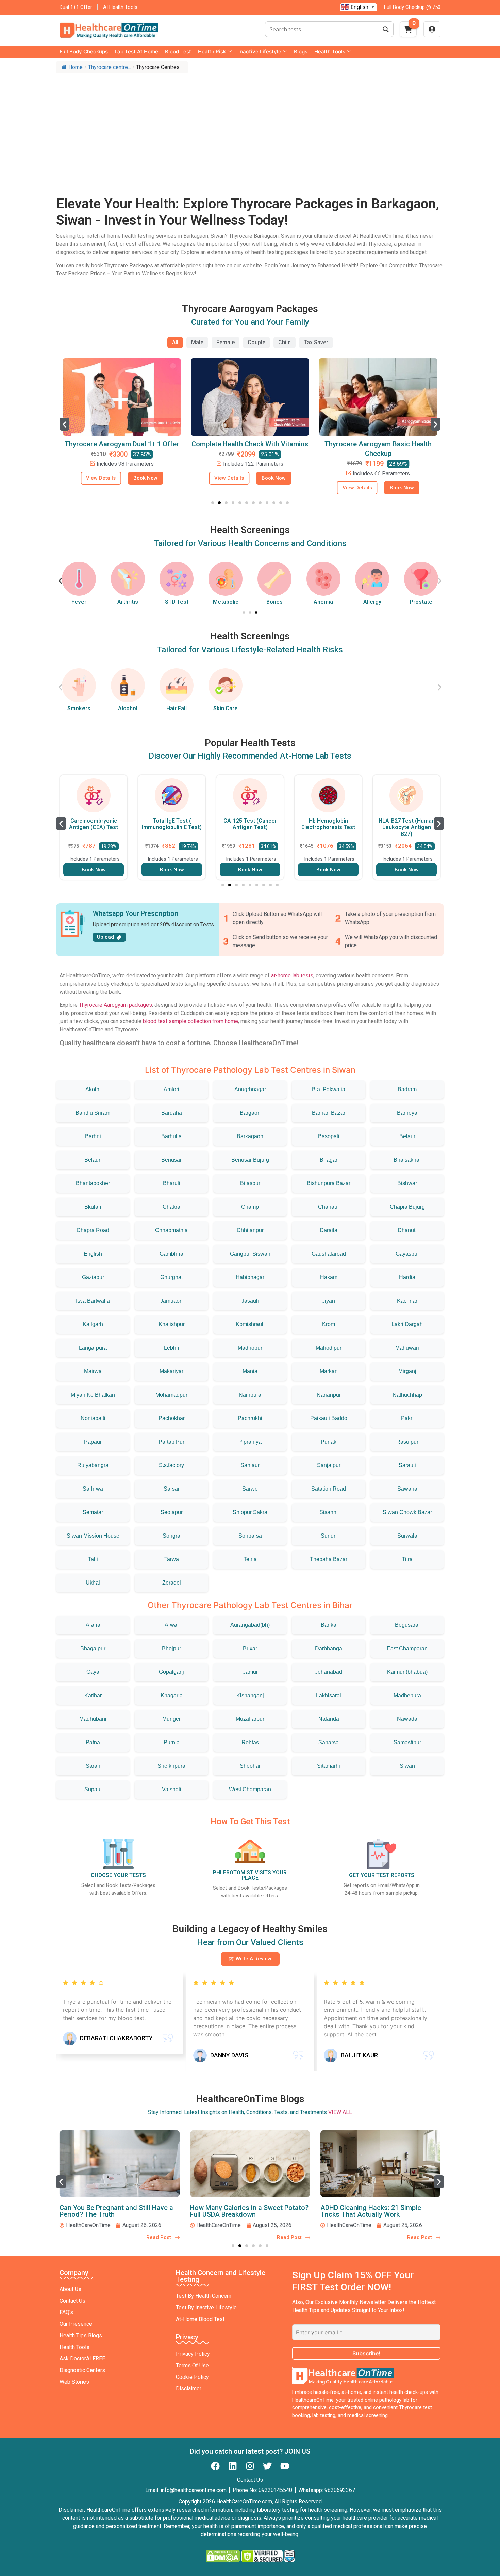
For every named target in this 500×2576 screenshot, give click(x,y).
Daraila (329, 1230)
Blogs (301, 52)
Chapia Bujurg (407, 1207)
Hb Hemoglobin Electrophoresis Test (250, 824)
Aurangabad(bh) (250, 1625)
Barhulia (171, 1136)
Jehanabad (329, 1672)
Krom (329, 1324)
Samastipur (407, 1742)
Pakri (407, 1418)
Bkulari (93, 1207)
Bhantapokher (93, 1183)
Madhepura (407, 1695)
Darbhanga (329, 1648)
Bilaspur (250, 1183)
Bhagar (329, 1160)
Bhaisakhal (407, 1160)
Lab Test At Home (136, 52)
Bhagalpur (93, 1648)
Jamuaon (171, 1301)
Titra (407, 1559)
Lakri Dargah (407, 1324)
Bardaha (172, 1113)
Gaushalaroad (329, 1254)
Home (76, 67)
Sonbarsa (250, 1536)
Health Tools (330, 52)
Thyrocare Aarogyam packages (115, 1005)
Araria (93, 1625)
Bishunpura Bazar (329, 1183)
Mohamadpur (171, 1395)
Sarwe (250, 1489)
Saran (93, 1766)
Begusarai (407, 1625)
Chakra (171, 1207)
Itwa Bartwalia (93, 1301)
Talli (93, 1559)
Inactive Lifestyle (260, 52)
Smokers (79, 708)
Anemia (323, 602)
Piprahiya (250, 1442)
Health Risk (212, 52)
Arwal (172, 1625)
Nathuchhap (407, 1395)
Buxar (250, 1648)
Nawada (407, 1719)
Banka (329, 1625)
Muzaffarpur (250, 1719)
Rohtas (250, 1742)
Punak (329, 1442)
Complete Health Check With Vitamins (122, 444)
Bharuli (172, 1183)
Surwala (407, 1536)
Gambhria (171, 1254)
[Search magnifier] (386, 29)
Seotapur (172, 1512)
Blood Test (178, 52)
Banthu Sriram (93, 1113)
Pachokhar (172, 1418)
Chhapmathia (171, 1230)
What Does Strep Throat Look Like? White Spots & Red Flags (374, 2211)
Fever (79, 602)
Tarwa (172, 1559)
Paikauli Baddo (329, 1418)
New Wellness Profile (378, 444)
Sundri (329, 1536)
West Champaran (250, 1789)
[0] (408, 31)
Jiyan (329, 1301)
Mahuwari (407, 1348)
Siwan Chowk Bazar (407, 1512)
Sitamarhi (329, 1766)
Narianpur (329, 1395)
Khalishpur (172, 1324)
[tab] (175, 343)
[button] (64, 424)
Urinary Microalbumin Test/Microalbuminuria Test (407, 827)
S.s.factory (171, 1465)
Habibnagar (250, 1277)
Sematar (93, 1512)
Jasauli (250, 1301)
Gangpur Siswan (250, 1254)
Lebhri (172, 1348)
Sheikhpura (171, 1766)
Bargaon (250, 1113)
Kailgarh (93, 1324)
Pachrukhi (250, 1418)
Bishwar (407, 1183)
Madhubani (93, 1719)
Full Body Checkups (84, 52)
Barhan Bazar (329, 1113)
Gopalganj (171, 1672)
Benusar (171, 1160)
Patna (93, 1742)
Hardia (407, 1277)
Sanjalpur (329, 1465)
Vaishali (172, 1789)
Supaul (93, 1789)
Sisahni (329, 1512)
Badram (407, 1089)
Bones (274, 602)
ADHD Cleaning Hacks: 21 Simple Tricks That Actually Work (240, 2211)
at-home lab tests (292, 976)
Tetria (250, 1559)
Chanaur (329, 1207)
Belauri (93, 1160)
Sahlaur (250, 1465)
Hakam (329, 1277)
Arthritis (128, 602)
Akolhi (93, 1089)
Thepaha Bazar (329, 1559)
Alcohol (128, 708)
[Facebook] (215, 2466)
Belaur (407, 1136)
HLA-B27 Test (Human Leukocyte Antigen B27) (328, 827)
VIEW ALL (340, 2112)
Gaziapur (93, 1277)
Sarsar (172, 1489)
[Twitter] (267, 2466)
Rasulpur (407, 1442)
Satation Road (329, 1489)
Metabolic (226, 602)
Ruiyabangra (93, 1465)
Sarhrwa (93, 1489)
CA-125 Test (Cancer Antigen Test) (172, 824)
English (93, 1254)
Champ (250, 1207)
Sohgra (171, 1536)
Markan (329, 1371)
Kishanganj (250, 1695)
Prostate (421, 602)
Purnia (172, 1742)
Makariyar (171, 1371)
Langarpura (93, 1348)
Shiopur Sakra (250, 1512)
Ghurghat (171, 1277)
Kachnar (407, 1301)
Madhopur (250, 1348)
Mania (250, 1371)
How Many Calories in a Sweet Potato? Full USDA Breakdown (119, 2211)
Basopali (329, 1136)
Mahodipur (329, 1348)
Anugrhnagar (250, 1089)
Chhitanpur (250, 1230)
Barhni (93, 1136)
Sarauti (407, 1465)
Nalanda (329, 1719)
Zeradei (172, 1583)
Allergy (372, 602)
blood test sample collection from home (190, 1021)
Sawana (407, 1489)
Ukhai (93, 1583)
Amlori (171, 1089)
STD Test (177, 602)
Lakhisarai (329, 1695)
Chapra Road (93, 1230)
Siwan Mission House (93, 1536)
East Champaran (407, 1648)
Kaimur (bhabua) (407, 1672)
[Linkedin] (233, 2466)
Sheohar (250, 1766)
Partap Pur (171, 1442)
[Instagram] (250, 2466)
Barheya (407, 1113)
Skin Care (226, 708)
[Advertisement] (250, 128)
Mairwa (93, 1371)
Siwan (407, 1766)
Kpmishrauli (250, 1324)
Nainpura (250, 1395)
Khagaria (172, 1695)
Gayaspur (407, 1254)
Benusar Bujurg (250, 1160)
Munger (171, 1719)
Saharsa (329, 1742)
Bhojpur (171, 1648)
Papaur (93, 1442)
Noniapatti (93, 1418)
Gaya (93, 1672)
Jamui (250, 1672)
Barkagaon (250, 1136)
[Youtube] (285, 2466)
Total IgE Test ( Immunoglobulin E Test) (94, 824)
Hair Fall (177, 708)
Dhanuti (407, 1230)
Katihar (93, 1695)
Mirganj (407, 1371)
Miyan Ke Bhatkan (93, 1395)
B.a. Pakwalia (329, 1089)
